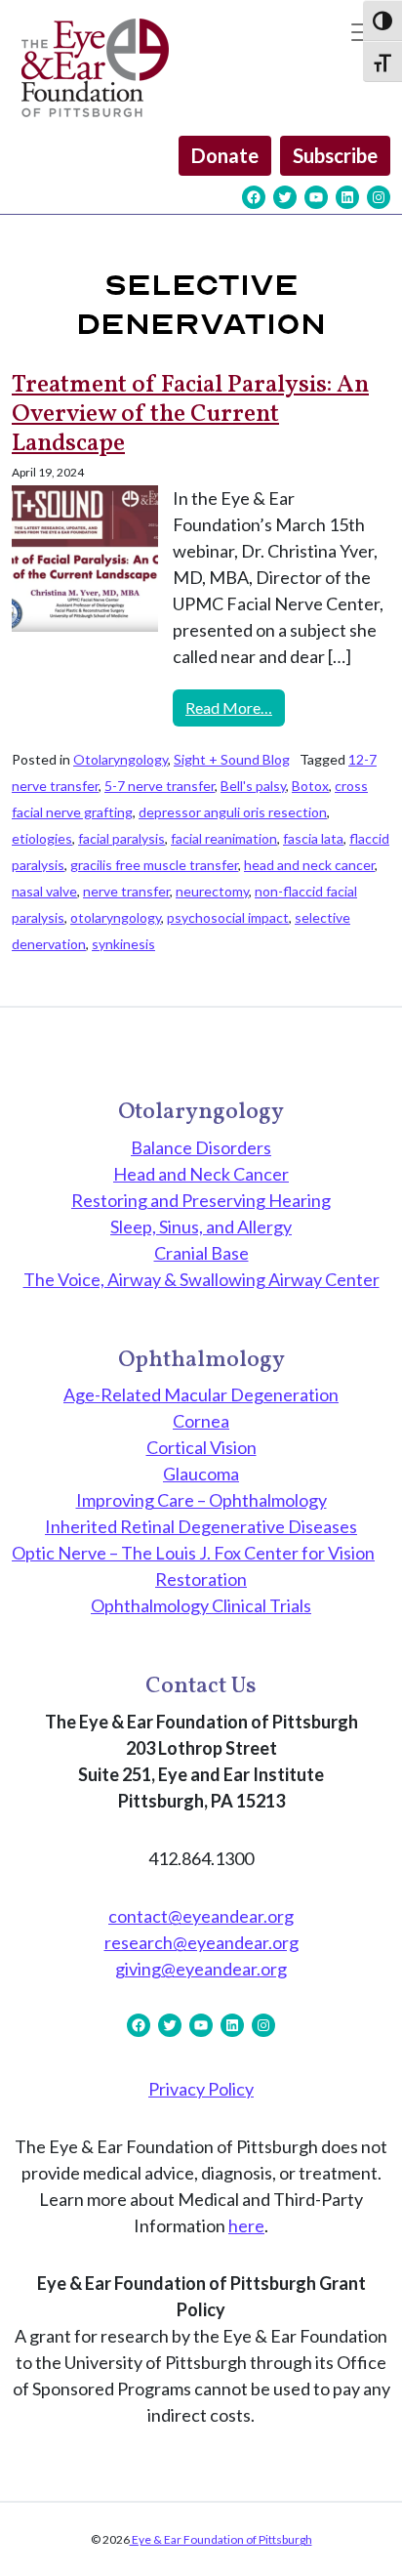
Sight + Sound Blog (232, 759)
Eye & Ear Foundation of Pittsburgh (221, 2539)
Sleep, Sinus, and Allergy (201, 1226)
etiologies (42, 838)
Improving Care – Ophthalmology (201, 1500)
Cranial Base (201, 1253)
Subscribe (335, 155)
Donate (225, 155)
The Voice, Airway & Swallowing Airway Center (201, 1279)
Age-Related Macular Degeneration (201, 1394)
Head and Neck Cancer (201, 1174)
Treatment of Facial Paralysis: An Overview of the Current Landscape (190, 415)
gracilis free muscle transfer (154, 865)
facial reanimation (224, 838)
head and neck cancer (309, 865)
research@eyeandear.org (201, 1942)
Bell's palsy (253, 786)
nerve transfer (126, 891)
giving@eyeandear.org (201, 1969)
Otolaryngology (121, 759)
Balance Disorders (201, 1147)
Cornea (201, 1421)
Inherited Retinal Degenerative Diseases (201, 1526)
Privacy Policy (201, 2089)
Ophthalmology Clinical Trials (201, 1605)
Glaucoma (201, 1474)
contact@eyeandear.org (201, 1916)
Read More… (235, 707)
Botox (310, 786)
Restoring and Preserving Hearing (201, 1200)
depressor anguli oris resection (233, 812)
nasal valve (44, 891)
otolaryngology (116, 917)
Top (380, 2549)
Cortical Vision (201, 1447)
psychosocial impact (228, 917)
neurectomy (212, 891)
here (246, 2225)
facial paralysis (121, 838)
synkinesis (123, 944)
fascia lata (313, 838)
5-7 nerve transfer (160, 786)
